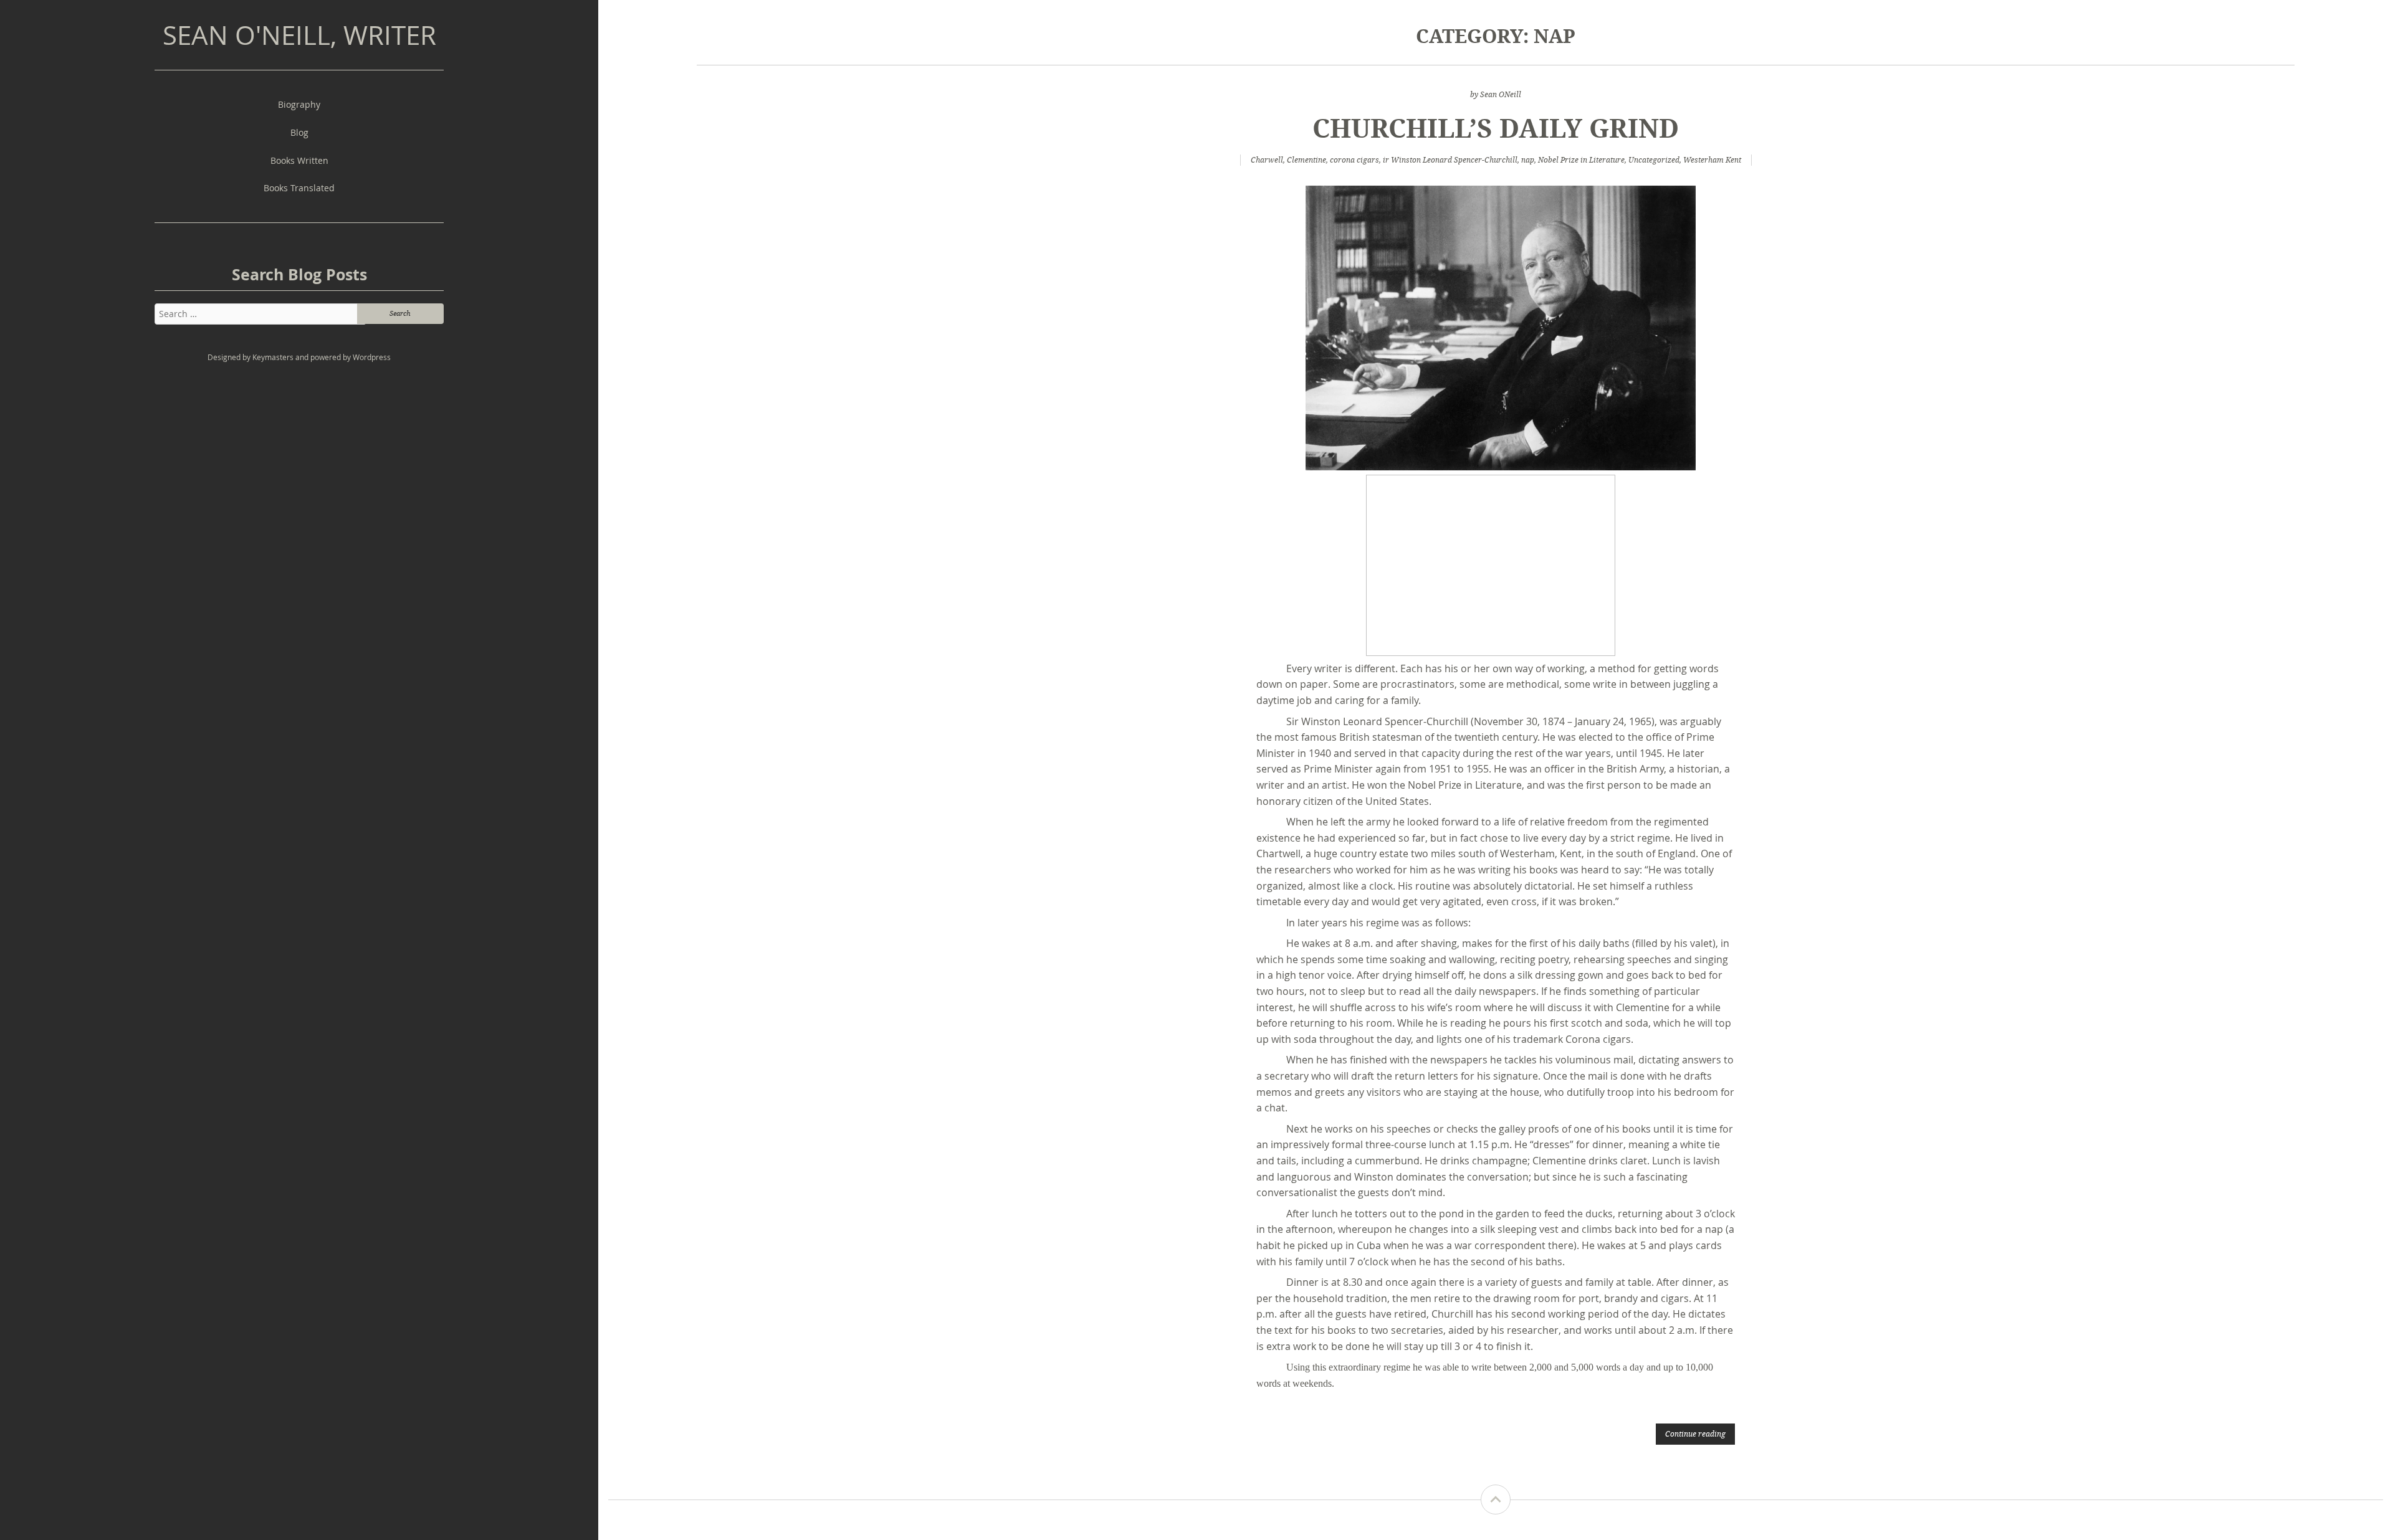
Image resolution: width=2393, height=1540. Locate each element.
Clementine (1306, 160)
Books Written (299, 160)
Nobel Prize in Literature (1581, 160)
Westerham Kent (1712, 160)
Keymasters (273, 357)
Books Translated (299, 188)
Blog (299, 132)
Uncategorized (1654, 160)
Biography (299, 104)
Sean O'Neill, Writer (299, 35)
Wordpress (372, 357)
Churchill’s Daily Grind (1496, 127)
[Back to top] (1496, 1500)
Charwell (1267, 160)
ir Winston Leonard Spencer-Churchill (1450, 160)
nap (1528, 160)
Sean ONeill (1501, 94)
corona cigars (1354, 160)
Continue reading (1695, 1433)
